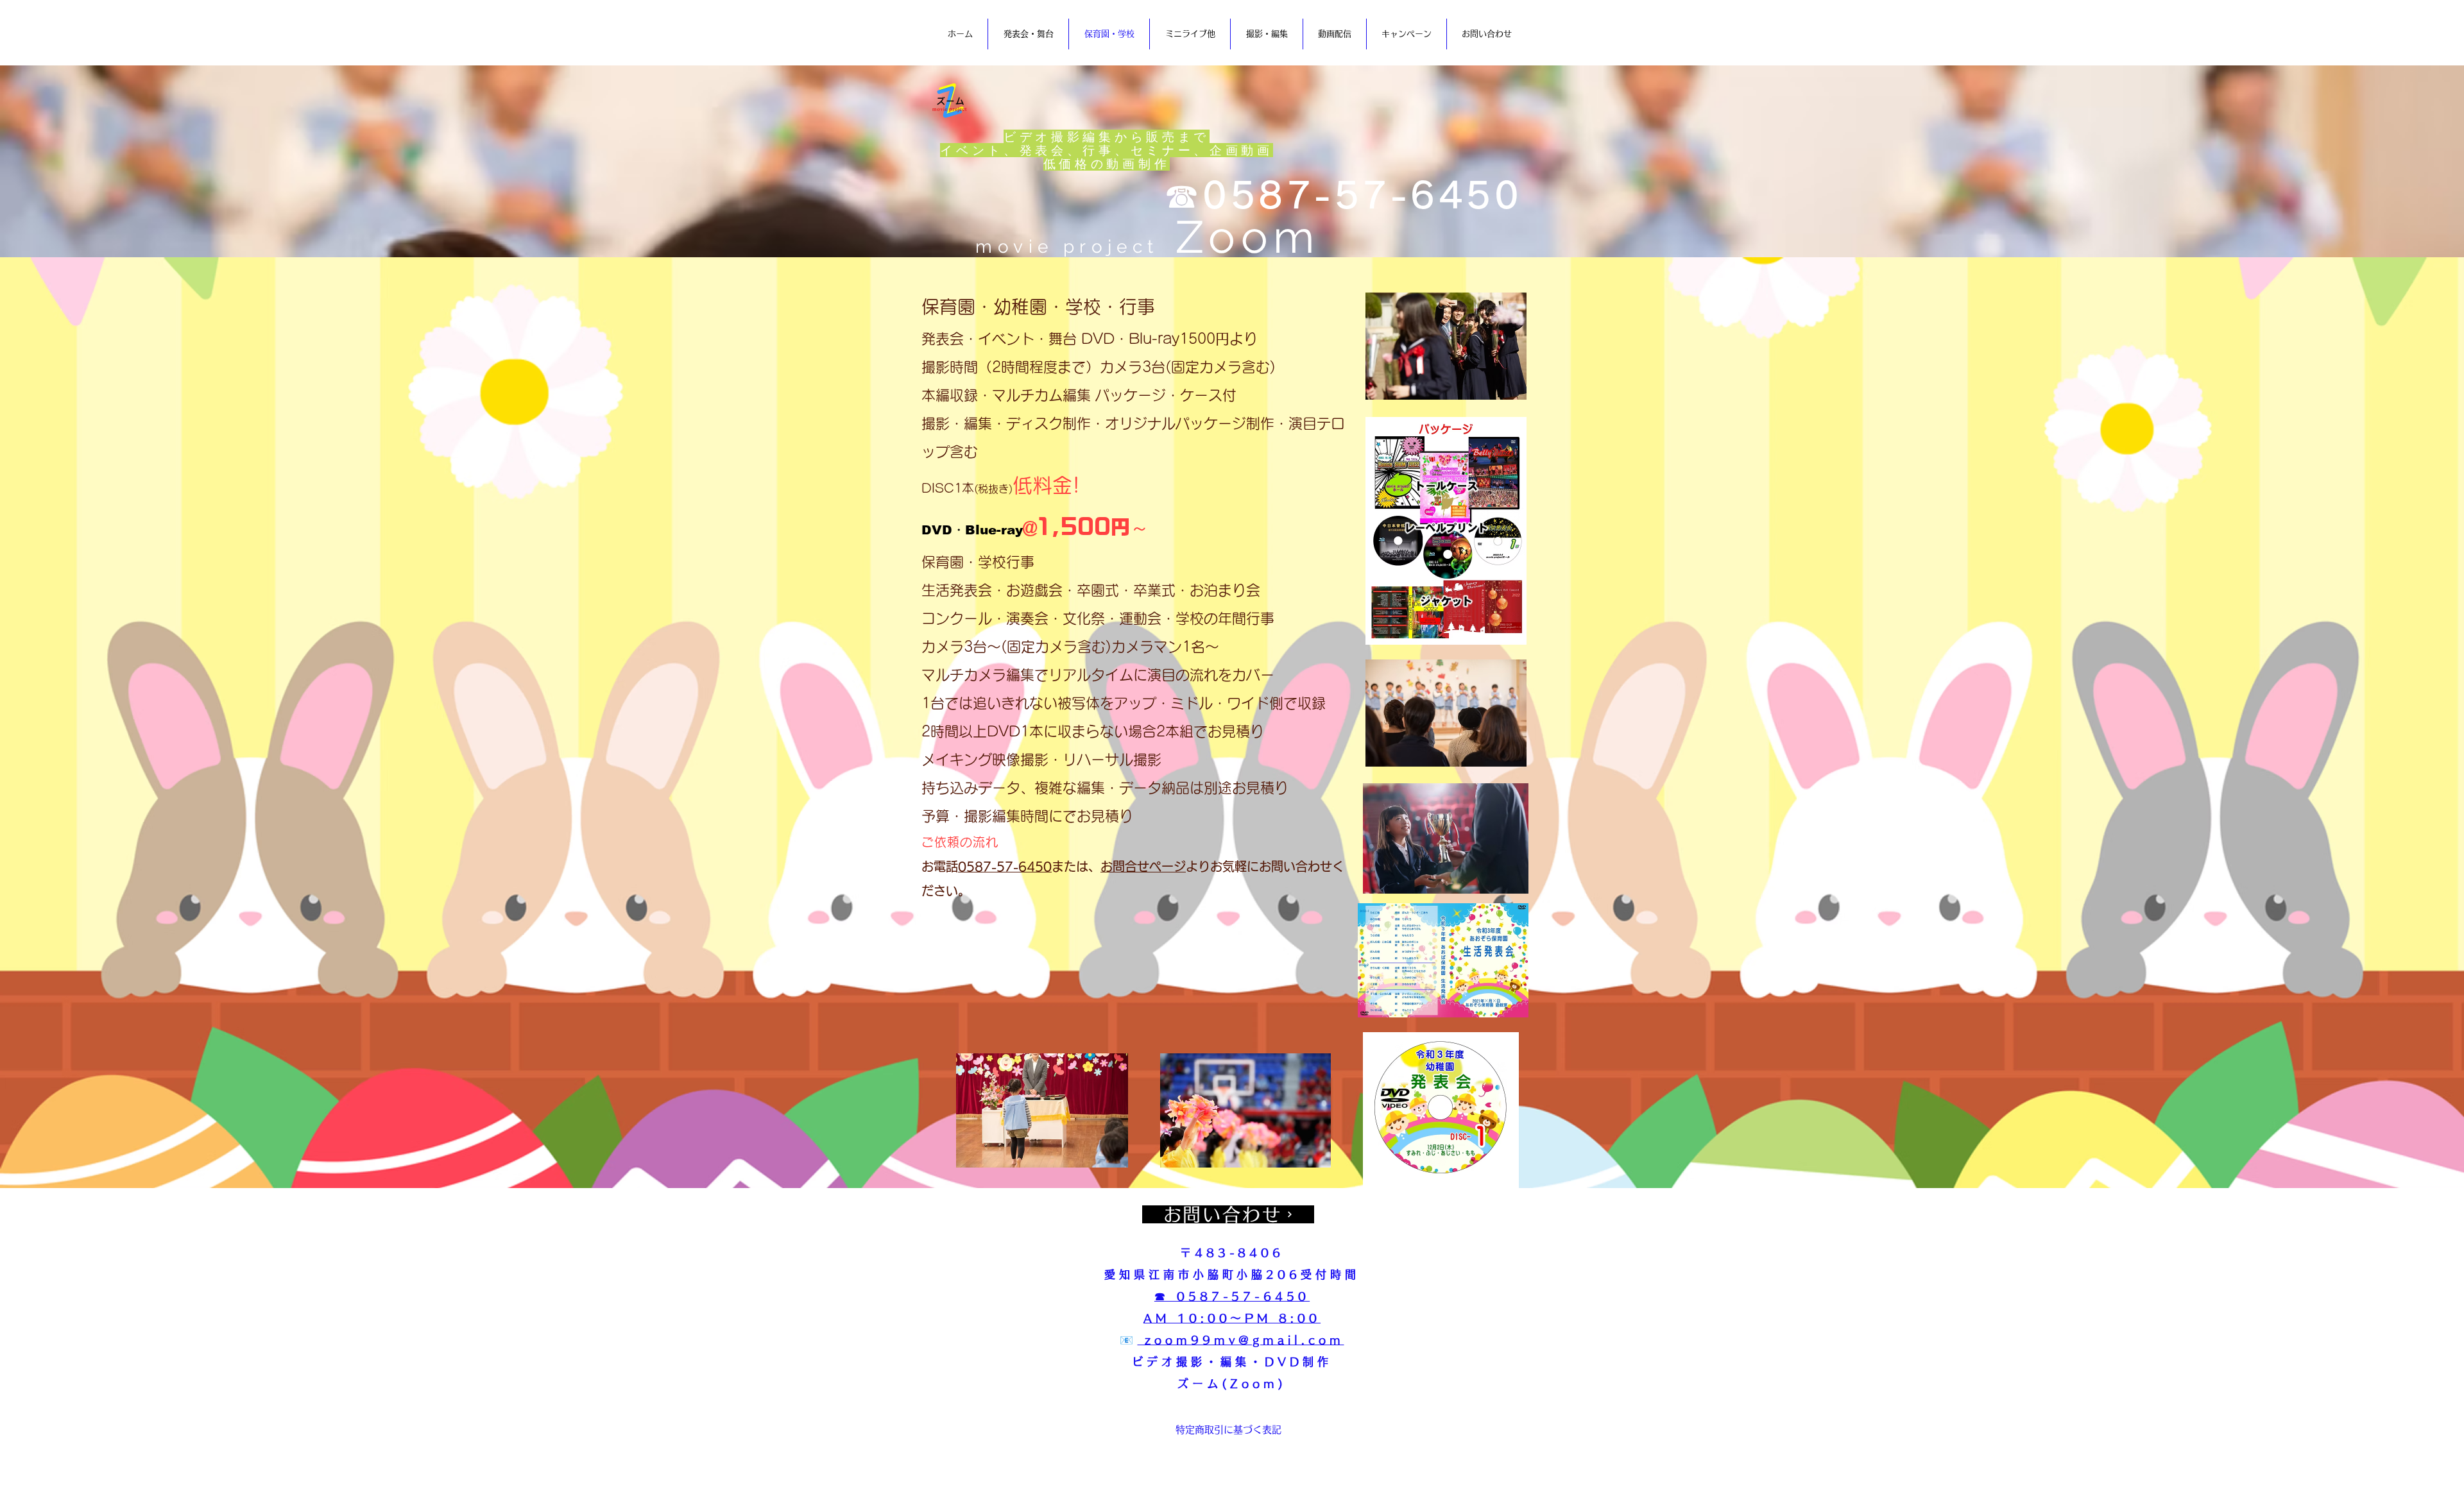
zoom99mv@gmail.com (1240, 1340)
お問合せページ (1143, 866)
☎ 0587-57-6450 (1232, 1296)
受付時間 (1330, 1274)
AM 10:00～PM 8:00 (1232, 1318)
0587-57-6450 (1005, 866)
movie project (1147, 247)
